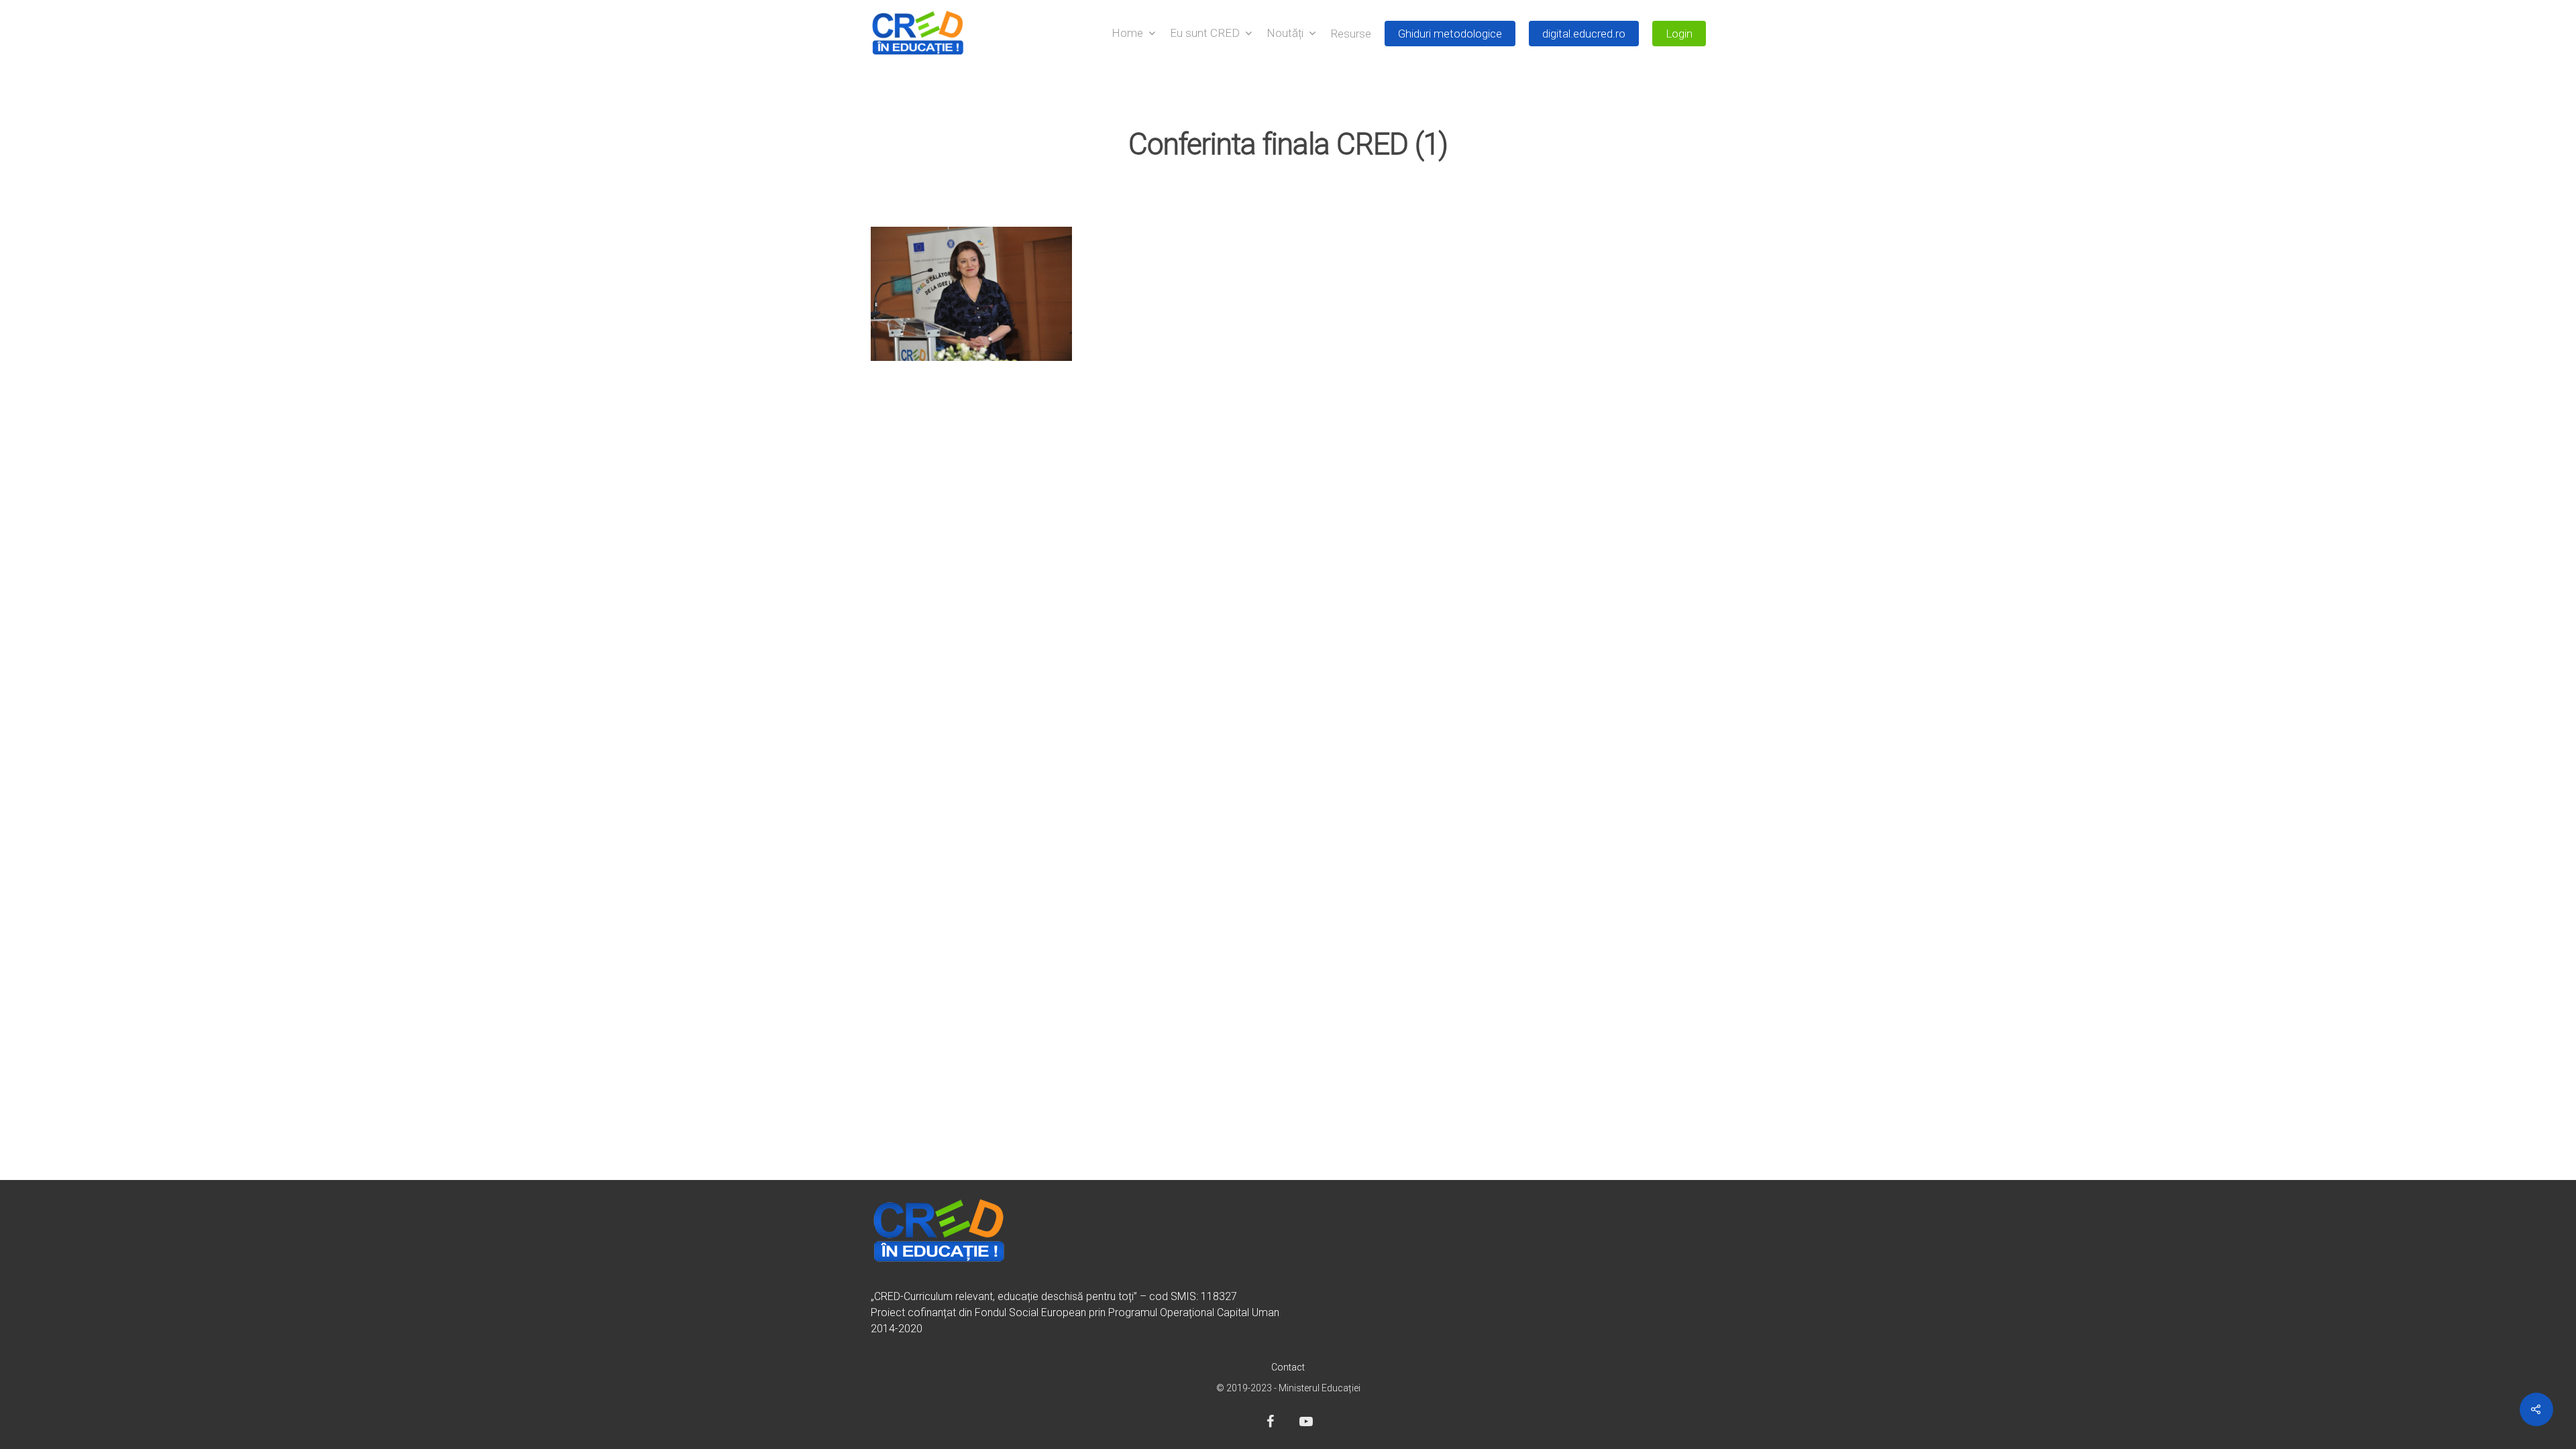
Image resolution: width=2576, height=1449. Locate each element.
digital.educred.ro (1584, 34)
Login (1679, 34)
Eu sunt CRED (1205, 34)
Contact (1288, 1367)
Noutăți (1285, 34)
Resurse (1351, 34)
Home (1127, 34)
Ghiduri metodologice (1450, 34)
